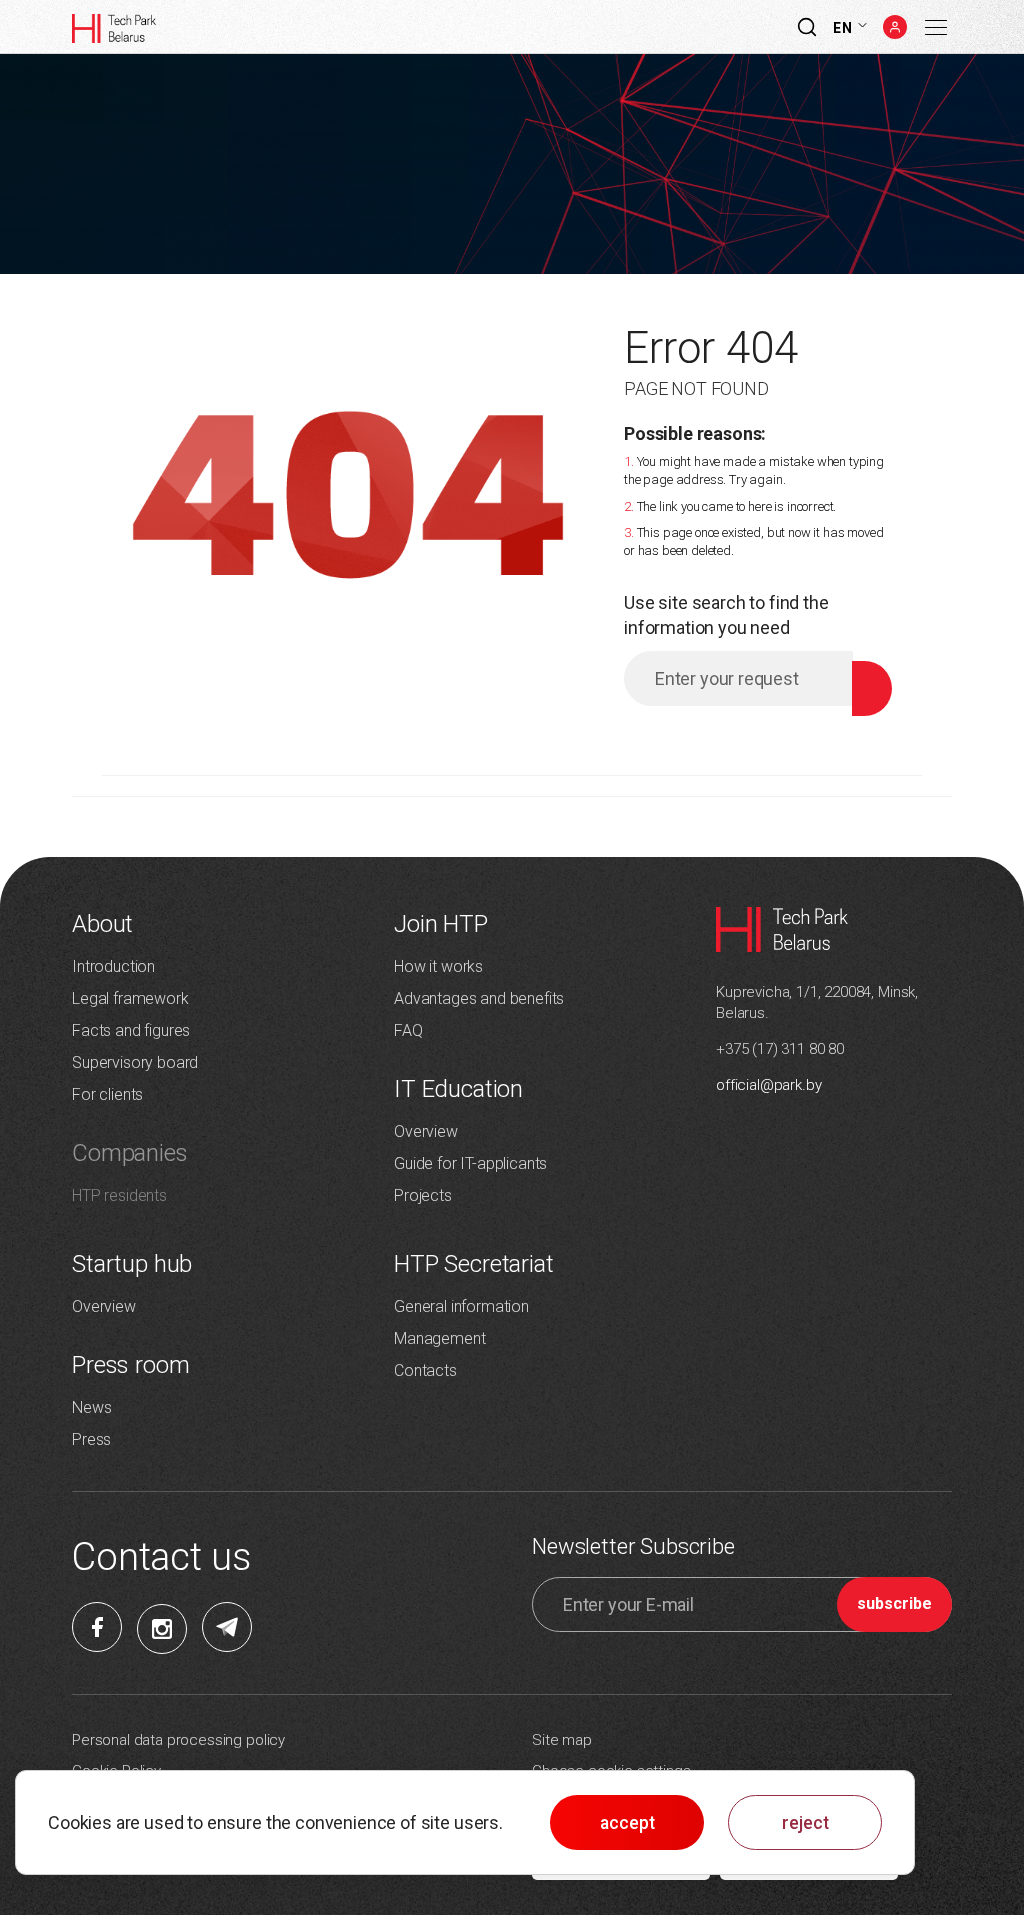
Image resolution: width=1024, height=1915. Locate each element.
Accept (627, 1823)
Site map (562, 1740)
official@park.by (768, 1085)
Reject (805, 1823)
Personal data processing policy (178, 1740)
